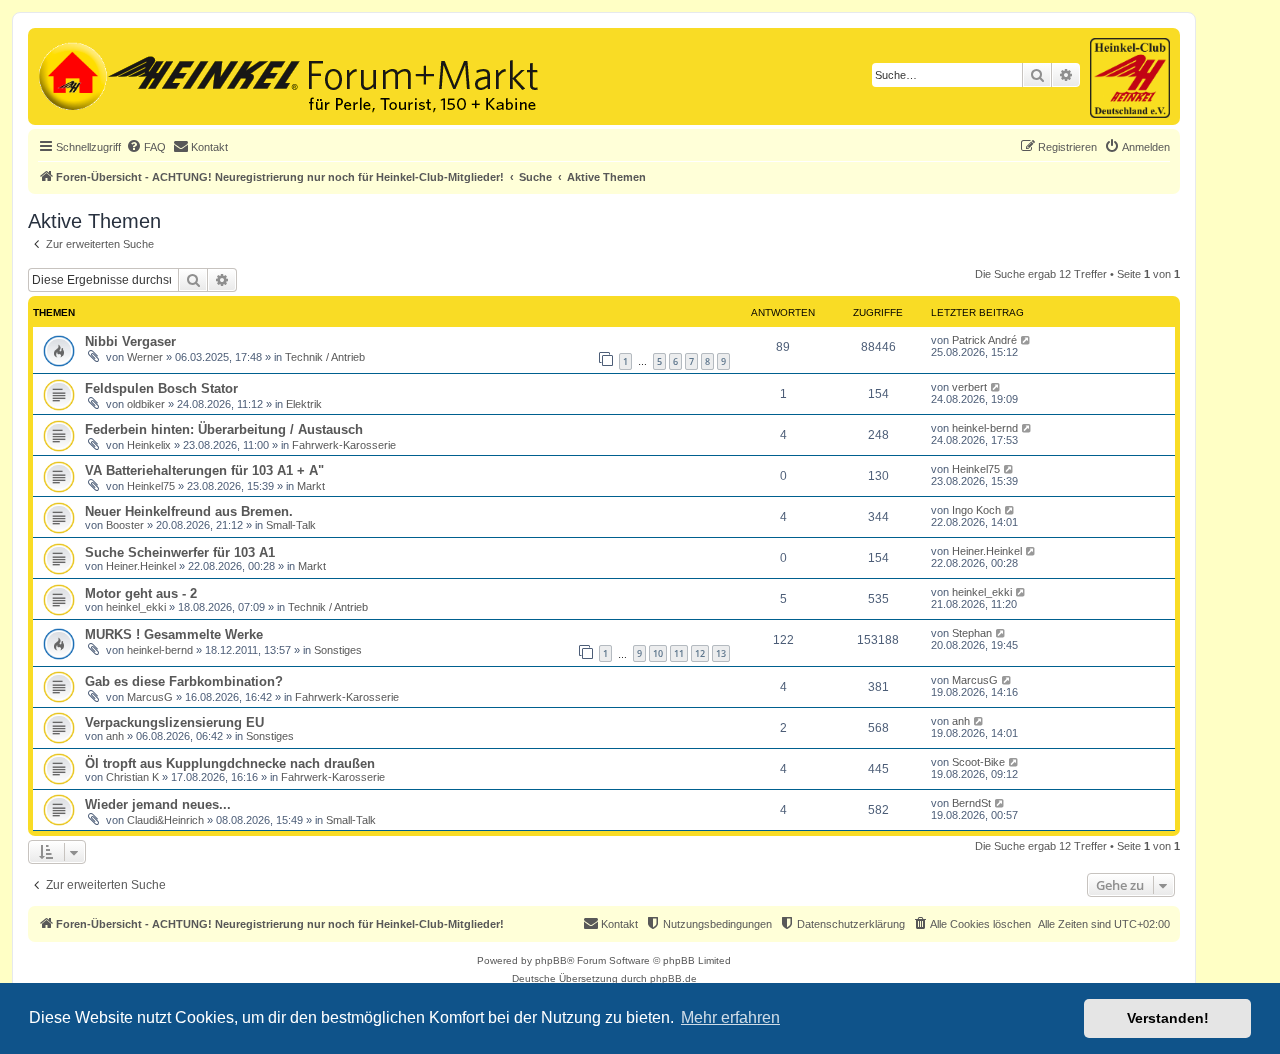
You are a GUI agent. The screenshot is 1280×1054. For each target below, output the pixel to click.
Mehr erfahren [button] (730, 1017)
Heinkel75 (151, 486)
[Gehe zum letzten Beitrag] (1026, 340)
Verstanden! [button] (1168, 1018)
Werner (145, 357)
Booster (125, 525)
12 (700, 653)
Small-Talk (291, 525)
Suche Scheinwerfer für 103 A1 (180, 552)
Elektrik (304, 404)
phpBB (551, 960)
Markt (311, 486)
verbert (969, 387)
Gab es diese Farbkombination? (184, 681)
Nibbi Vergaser (130, 341)
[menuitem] (146, 147)
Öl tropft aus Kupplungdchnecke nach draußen (230, 763)
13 (721, 653)
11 (679, 653)
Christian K (132, 777)
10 (658, 653)
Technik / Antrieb (325, 357)
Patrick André (984, 340)
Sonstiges (338, 650)
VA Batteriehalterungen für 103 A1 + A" (204, 470)
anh (115, 736)
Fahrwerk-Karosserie (344, 445)
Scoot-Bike (978, 762)
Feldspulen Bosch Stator (161, 388)
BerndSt (971, 803)
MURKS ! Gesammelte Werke (174, 634)
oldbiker (146, 404)
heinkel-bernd (985, 428)
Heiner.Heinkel (141, 566)
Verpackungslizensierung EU (174, 722)
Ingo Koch (976, 510)
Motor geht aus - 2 (141, 593)
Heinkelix (149, 445)
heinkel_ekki (136, 607)
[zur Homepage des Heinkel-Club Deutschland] (70, 74)
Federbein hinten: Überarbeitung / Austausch (224, 429)
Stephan (972, 633)
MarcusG (150, 697)
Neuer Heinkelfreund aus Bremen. (189, 511)
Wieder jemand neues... (158, 804)
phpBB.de (673, 978)
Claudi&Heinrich (165, 820)
